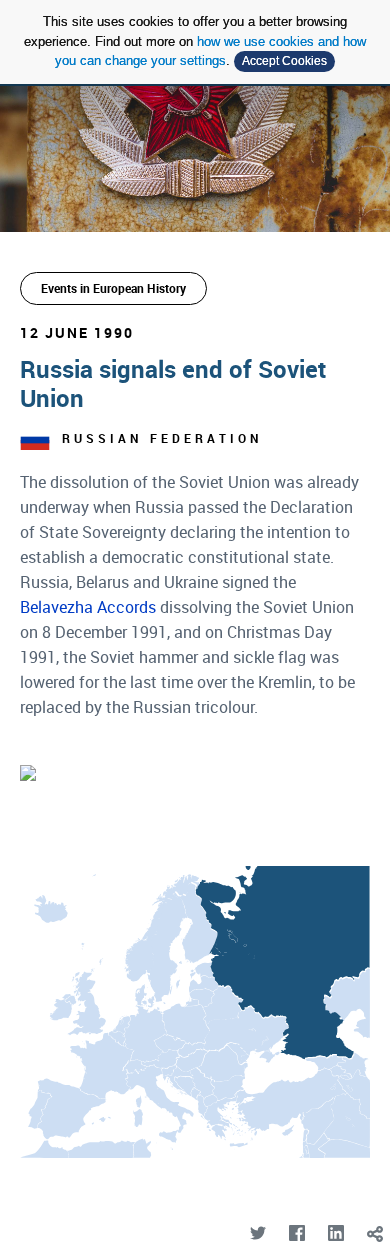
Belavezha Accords (88, 607)
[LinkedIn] (335, 1233)
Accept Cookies (284, 61)
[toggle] (374, 1233)
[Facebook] (296, 1233)
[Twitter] (257, 1233)
